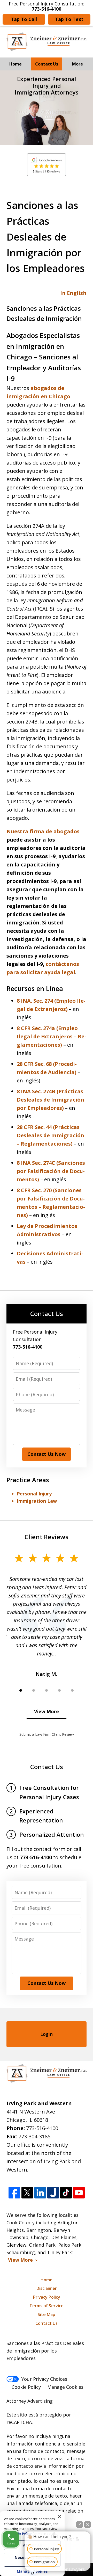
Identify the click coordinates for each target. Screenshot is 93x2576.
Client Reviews (47, 1537)
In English (73, 293)
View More (47, 1711)
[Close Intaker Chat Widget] (88, 2524)
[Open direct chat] (80, 2524)
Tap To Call (24, 19)
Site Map (47, 2314)
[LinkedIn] (40, 2193)
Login (47, 2034)
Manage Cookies (65, 2387)
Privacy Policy (47, 2297)
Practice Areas (28, 1480)
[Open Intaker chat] (33, 2573)
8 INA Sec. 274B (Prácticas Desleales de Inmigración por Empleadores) (51, 1100)
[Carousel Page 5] (72, 1690)
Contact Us (47, 64)
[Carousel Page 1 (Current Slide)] (21, 1690)
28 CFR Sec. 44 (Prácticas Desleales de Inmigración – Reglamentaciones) (51, 1135)
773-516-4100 (42, 2128)
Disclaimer (47, 2288)
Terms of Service (47, 2306)
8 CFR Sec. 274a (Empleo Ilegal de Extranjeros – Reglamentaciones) (52, 1036)
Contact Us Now (47, 1454)
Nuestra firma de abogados (43, 831)
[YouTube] (79, 2193)
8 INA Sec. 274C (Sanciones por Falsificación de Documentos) (51, 1171)
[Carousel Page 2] (34, 1690)
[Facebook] (14, 2193)
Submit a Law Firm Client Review (47, 1734)
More (78, 64)
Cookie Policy (26, 2387)
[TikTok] (66, 2193)
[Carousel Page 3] (47, 1690)
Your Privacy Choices (44, 2379)
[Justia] (53, 2193)
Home (16, 64)
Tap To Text (69, 19)
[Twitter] (27, 2193)
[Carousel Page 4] (59, 1690)
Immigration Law (37, 1501)
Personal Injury (34, 1494)
